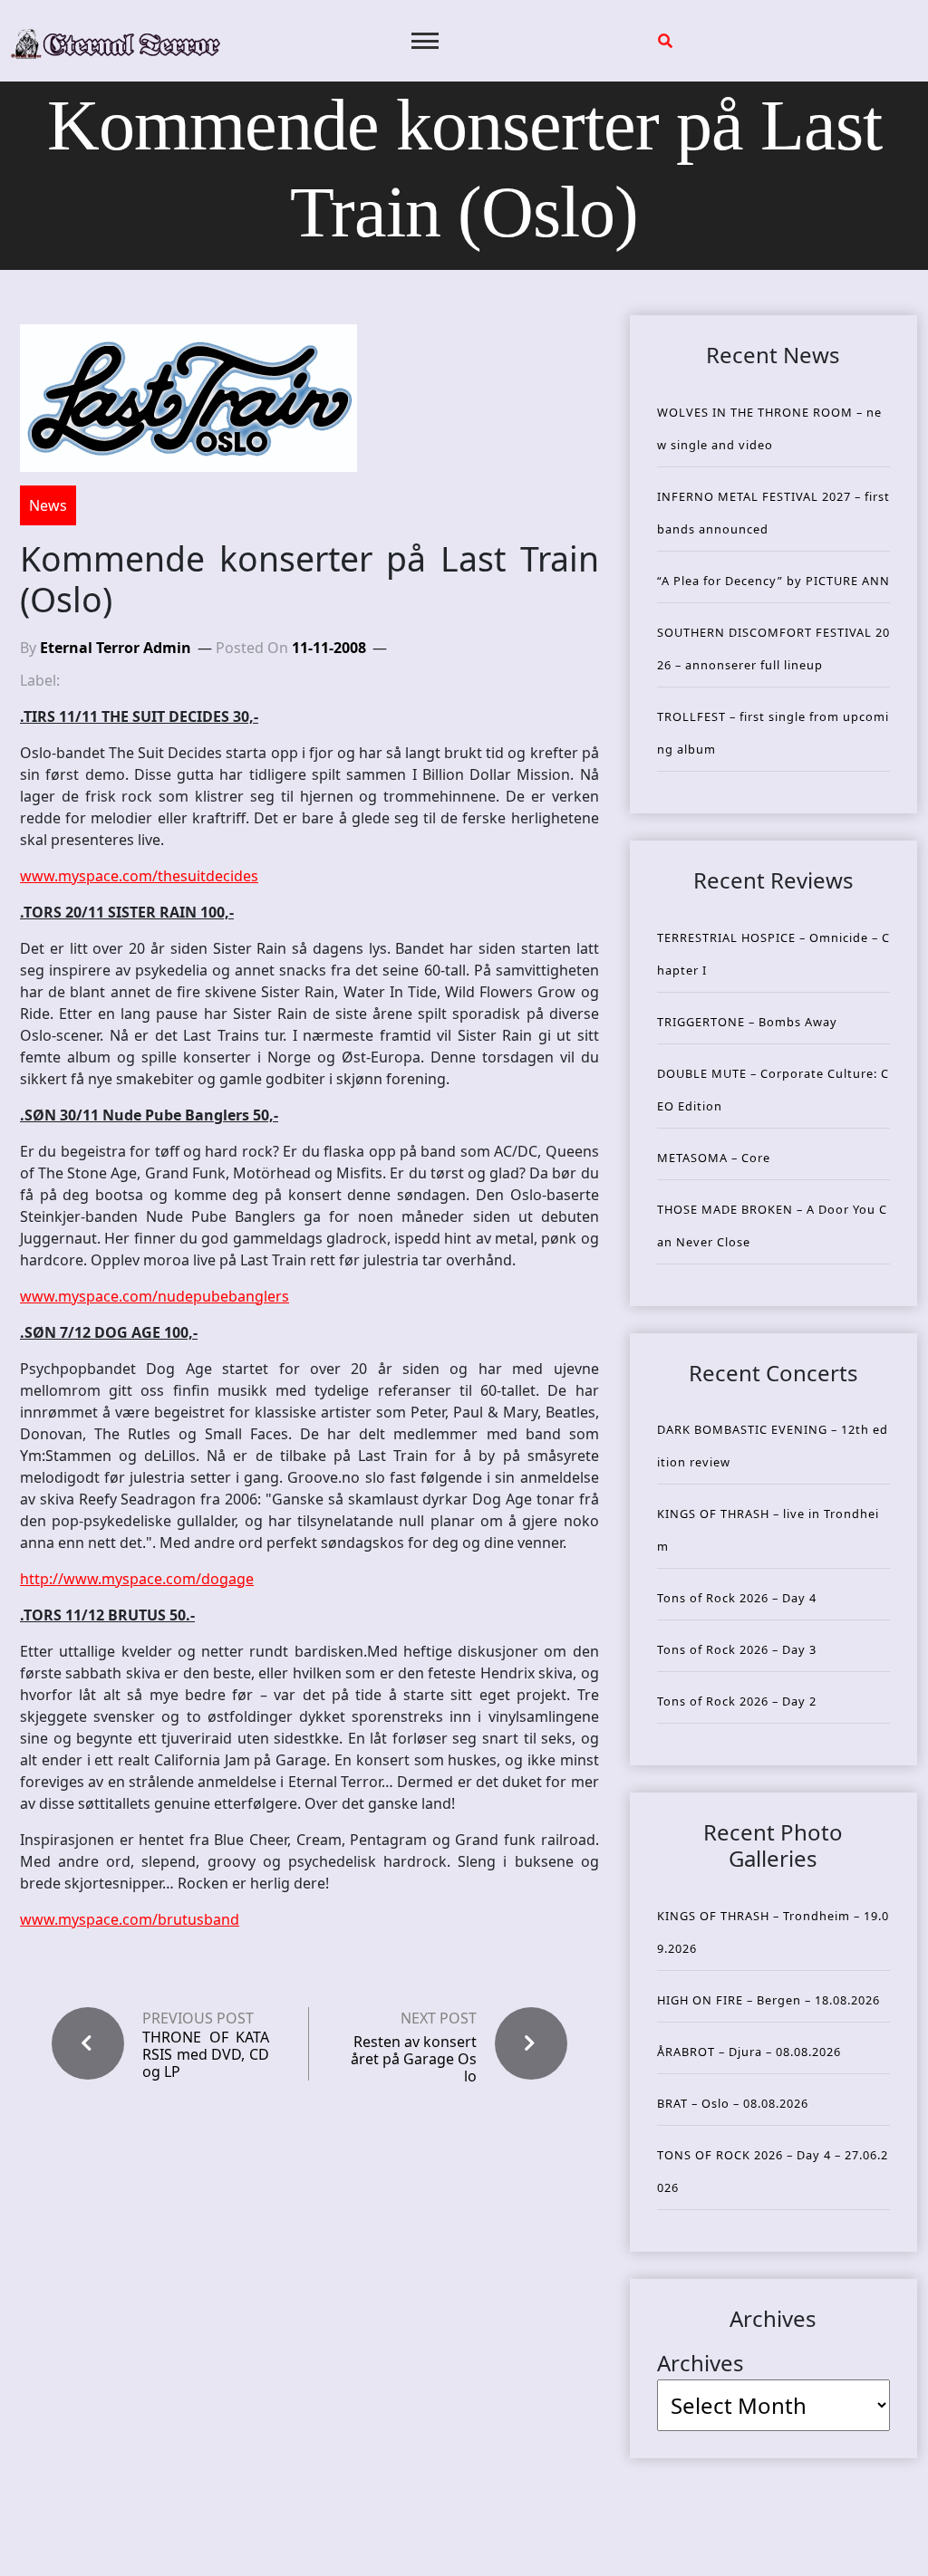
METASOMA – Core (714, 1158)
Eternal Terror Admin (116, 648)
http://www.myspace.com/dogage (137, 1579)
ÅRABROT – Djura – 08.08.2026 (749, 2052)
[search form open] (665, 41)
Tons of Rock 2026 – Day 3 (737, 1649)
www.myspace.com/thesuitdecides (139, 876)
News (48, 505)
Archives (701, 2363)
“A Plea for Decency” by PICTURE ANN (773, 581)
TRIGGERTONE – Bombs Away (747, 1022)
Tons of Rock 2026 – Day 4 (737, 1598)
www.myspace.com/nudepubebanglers (155, 1296)
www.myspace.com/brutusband (130, 1919)
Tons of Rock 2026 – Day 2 (737, 1701)
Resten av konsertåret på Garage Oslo (414, 2059)
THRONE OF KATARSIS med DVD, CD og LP (206, 2055)
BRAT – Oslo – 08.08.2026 (733, 2103)
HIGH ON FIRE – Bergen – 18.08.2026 (768, 2000)
